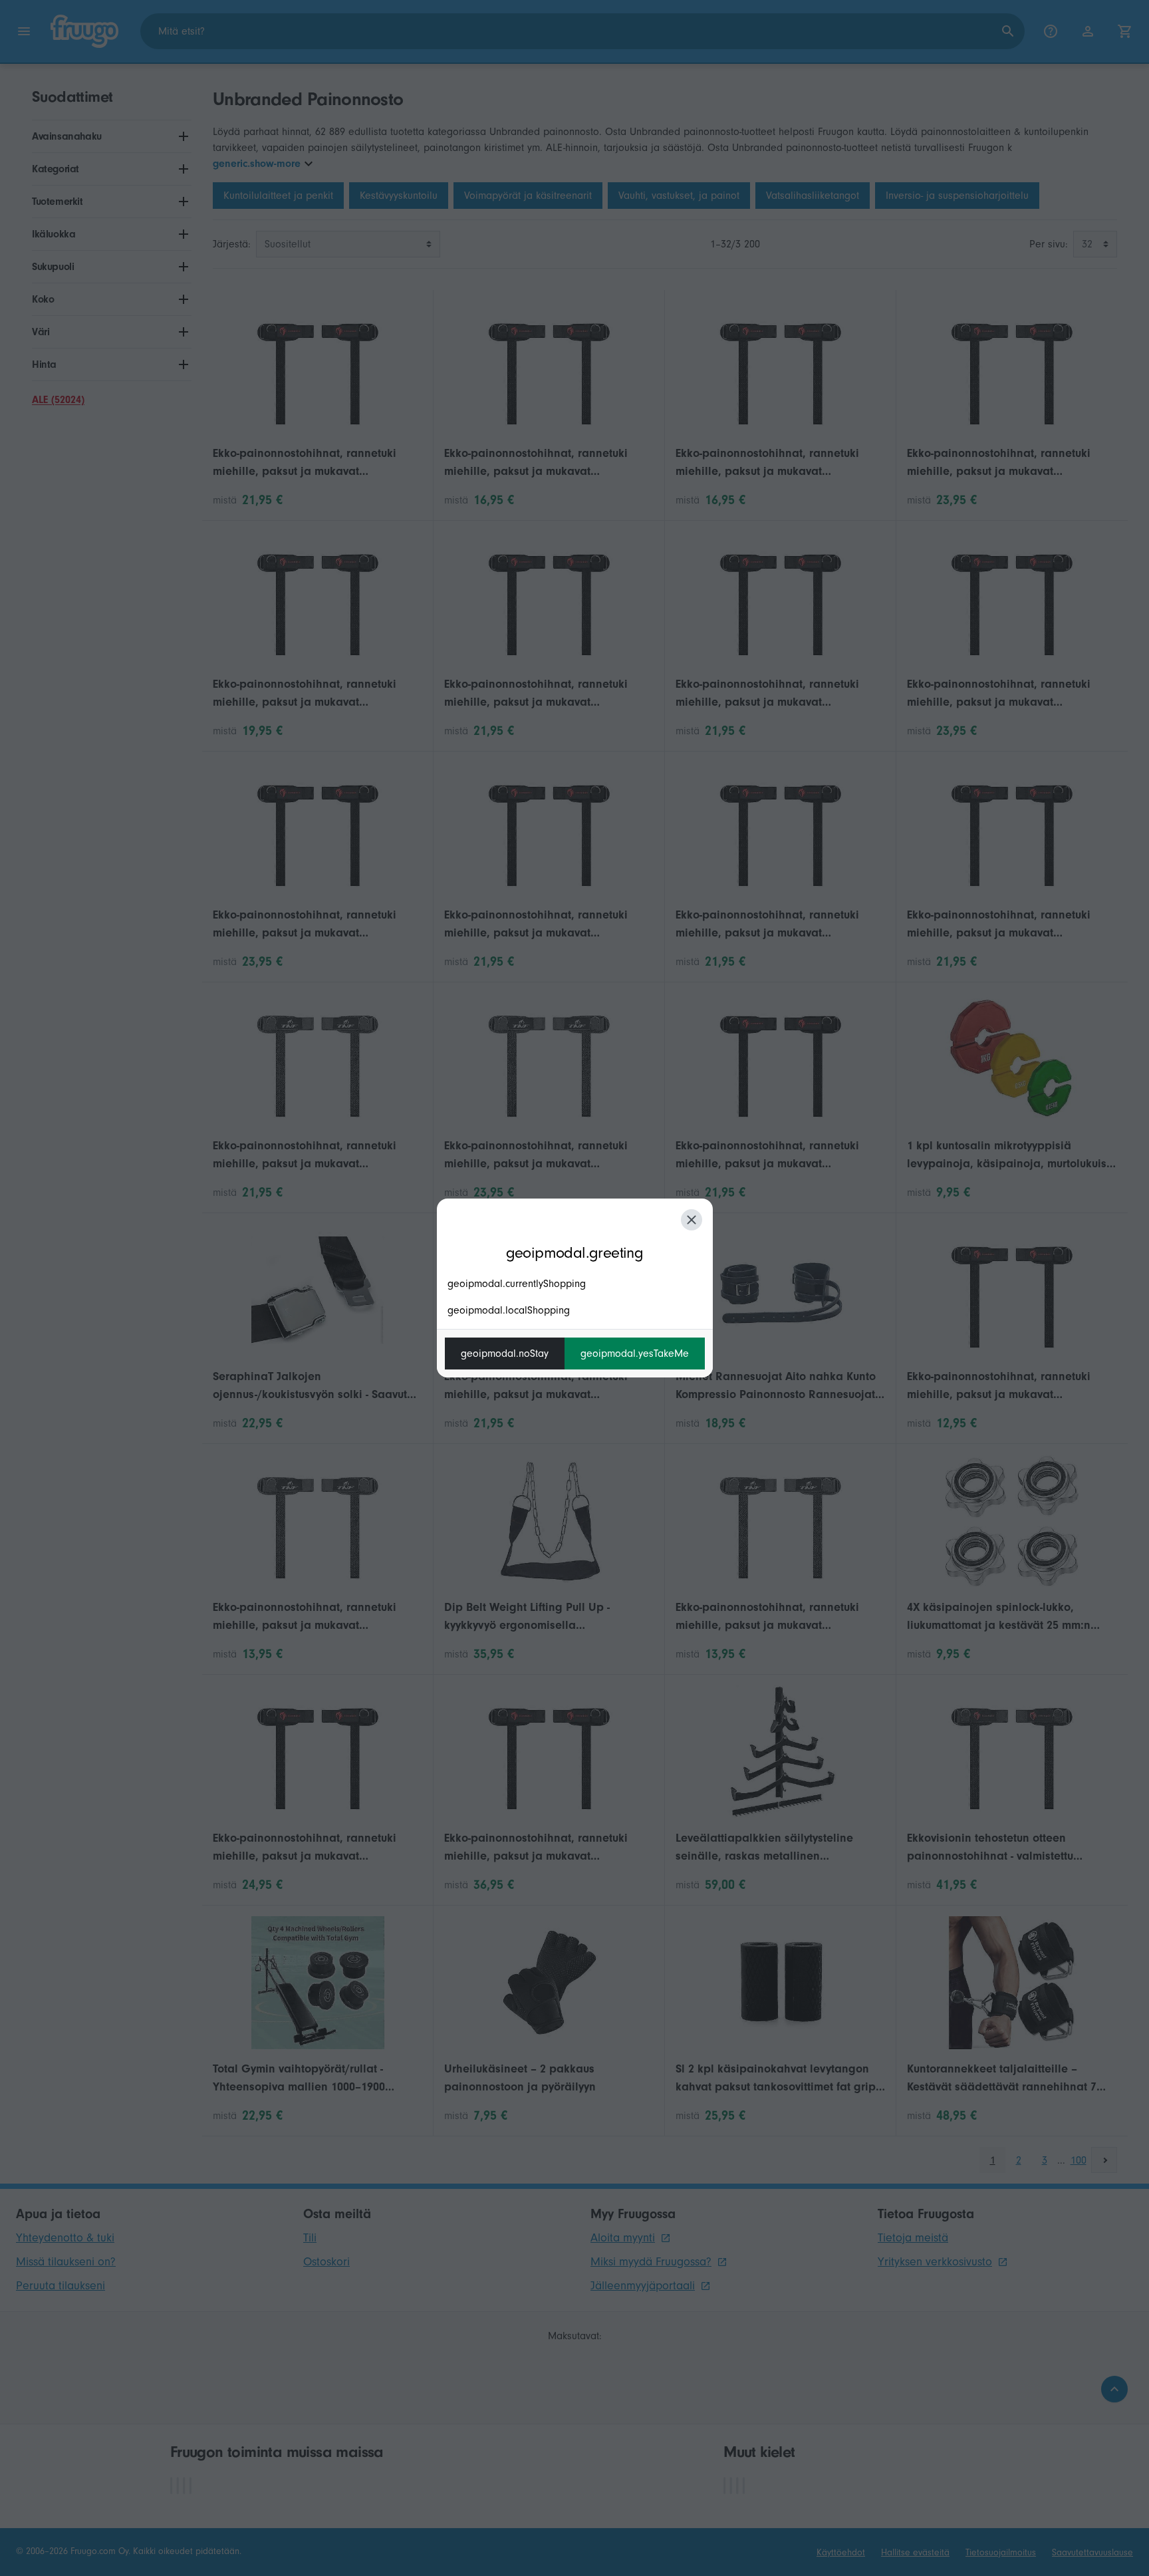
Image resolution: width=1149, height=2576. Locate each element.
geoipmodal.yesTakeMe (635, 1354)
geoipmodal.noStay (505, 1354)
